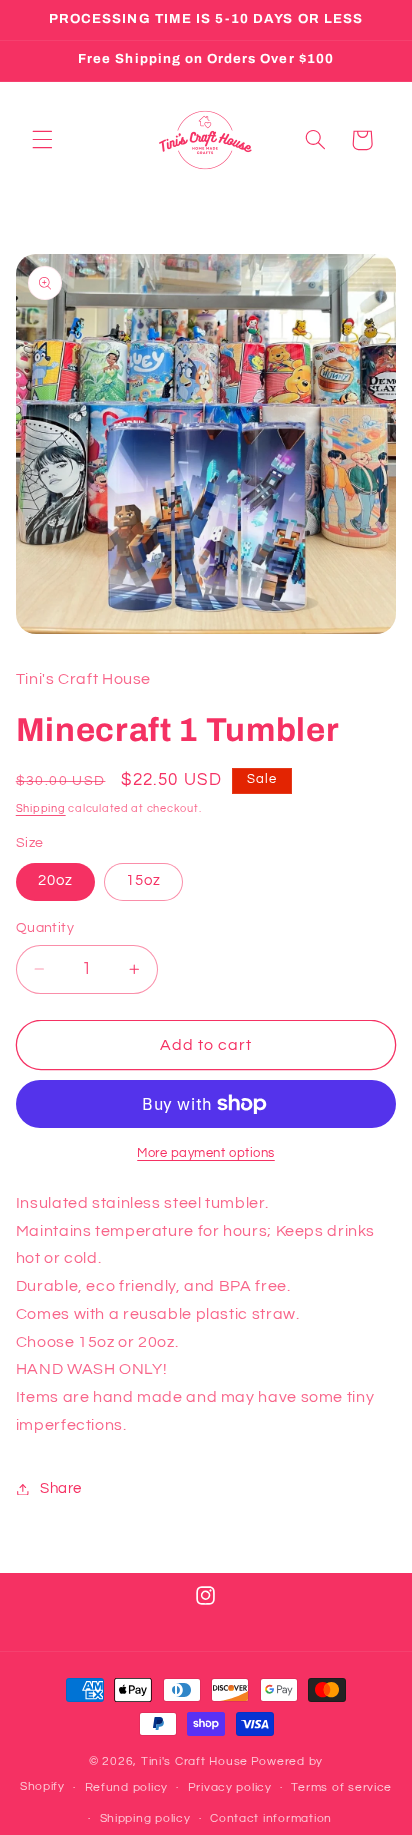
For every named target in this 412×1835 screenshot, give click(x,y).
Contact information (271, 1818)
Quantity (45, 928)
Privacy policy (230, 1787)
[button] (42, 140)
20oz (55, 880)
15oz (143, 880)
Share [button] (61, 1488)
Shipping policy (145, 1818)
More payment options (206, 1153)
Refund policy (127, 1787)
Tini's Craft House (194, 1761)
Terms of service (341, 1787)
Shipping (41, 808)
